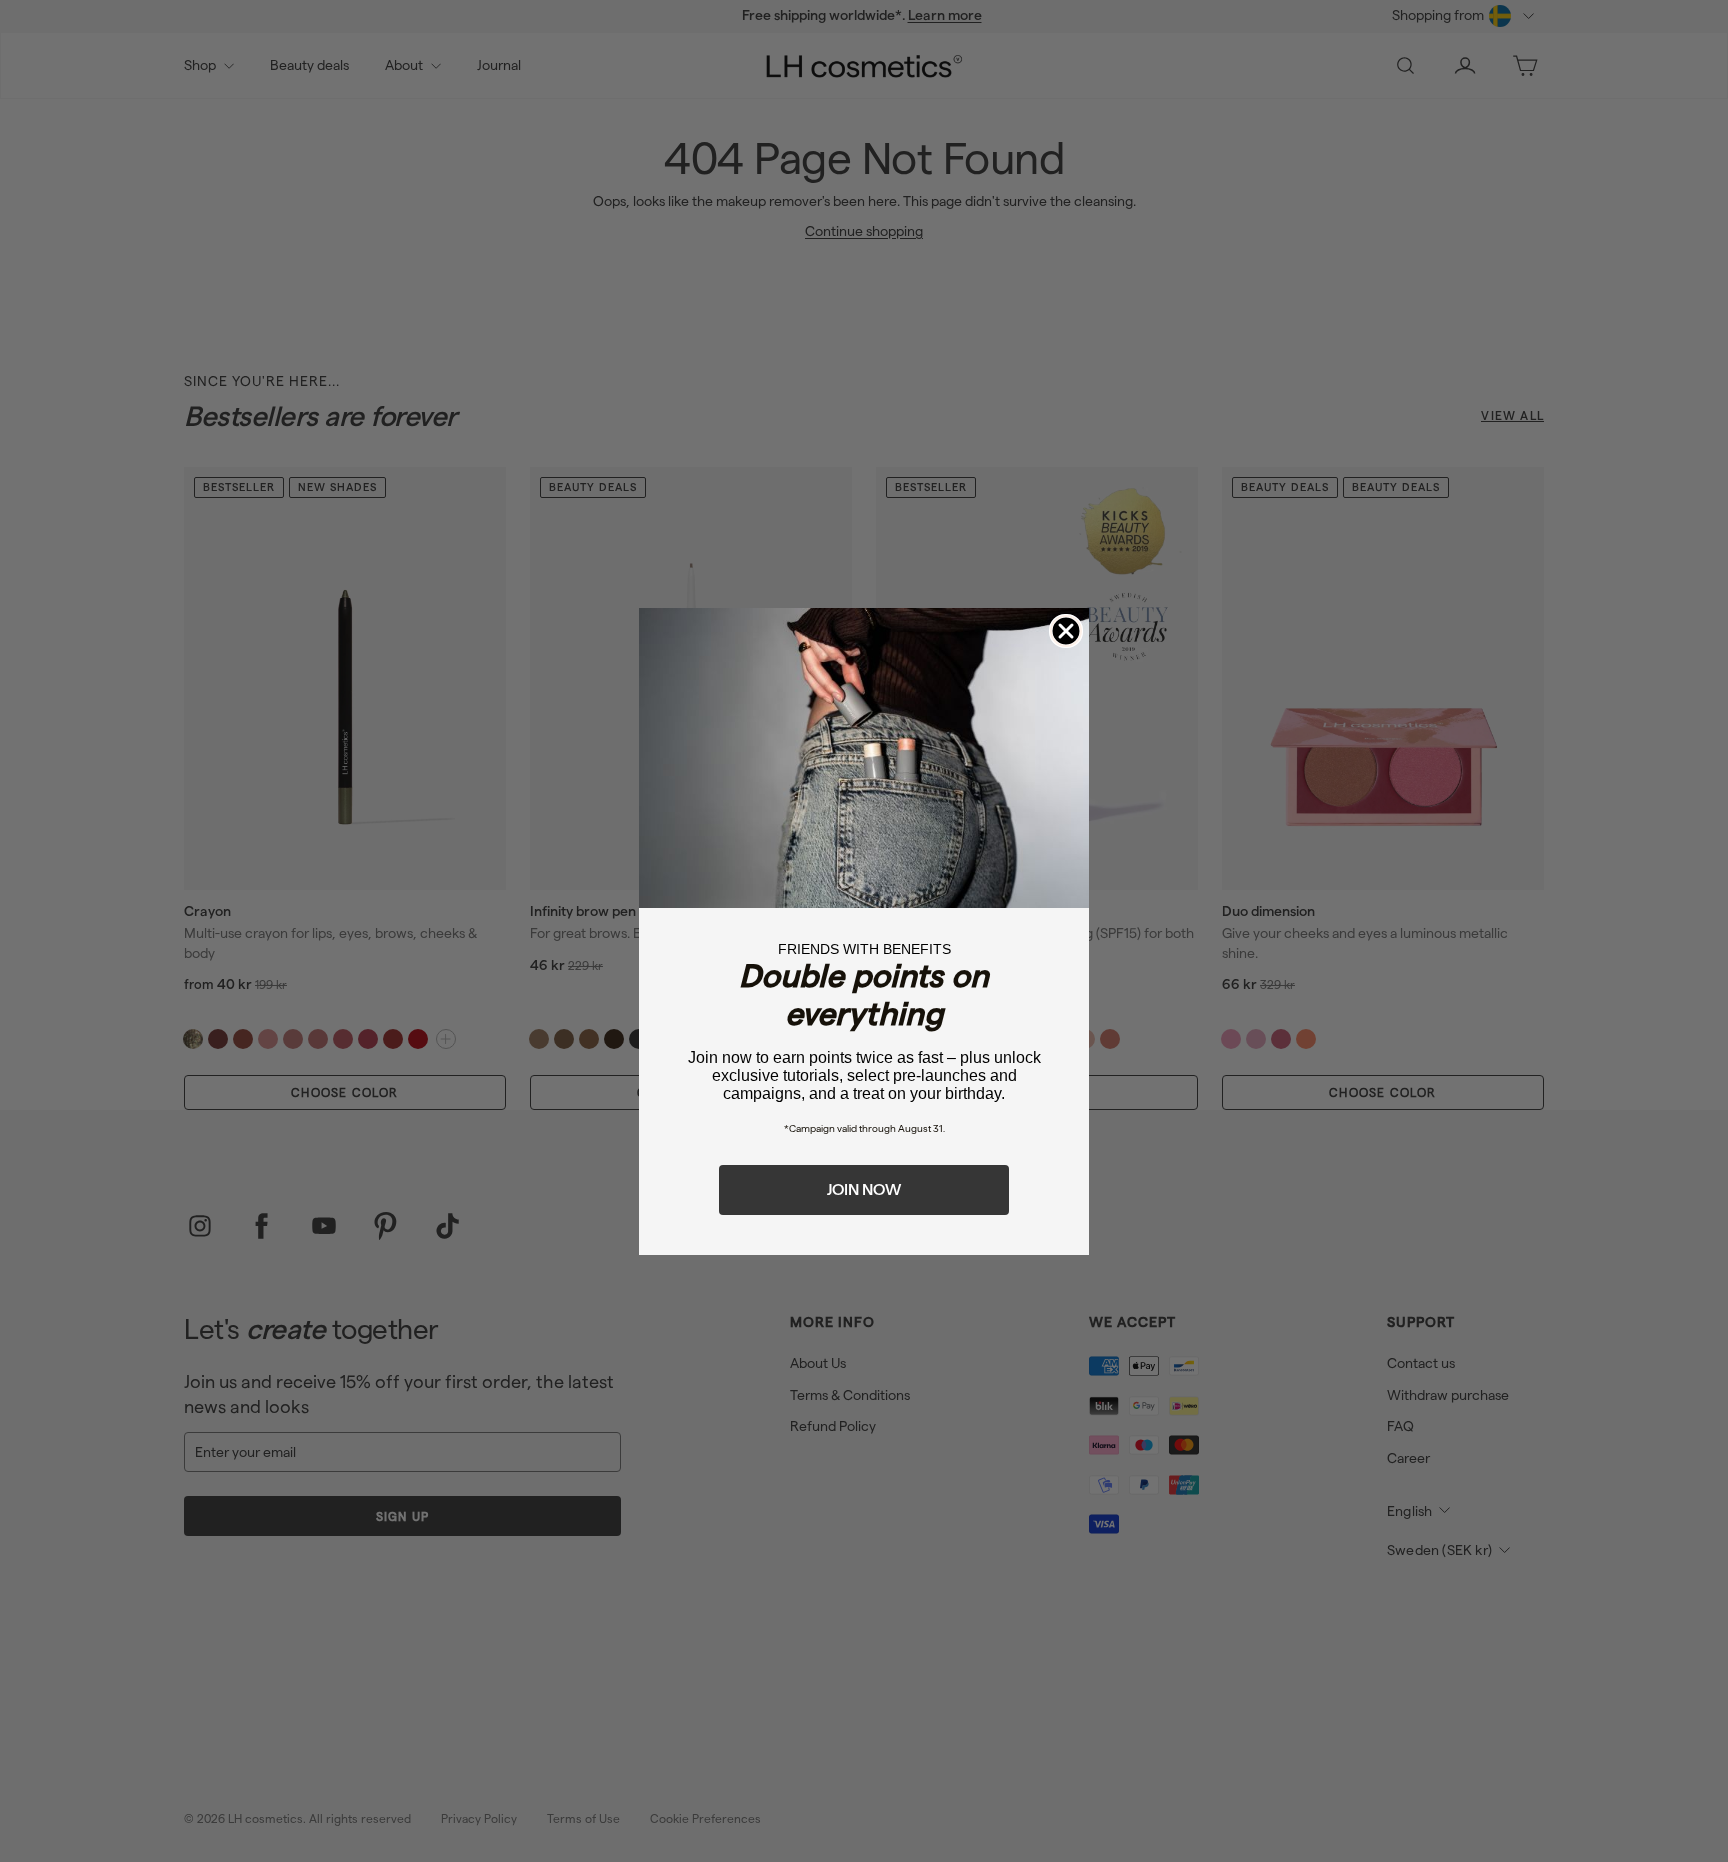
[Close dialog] (1066, 631)
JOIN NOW (864, 1189)
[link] (864, 758)
